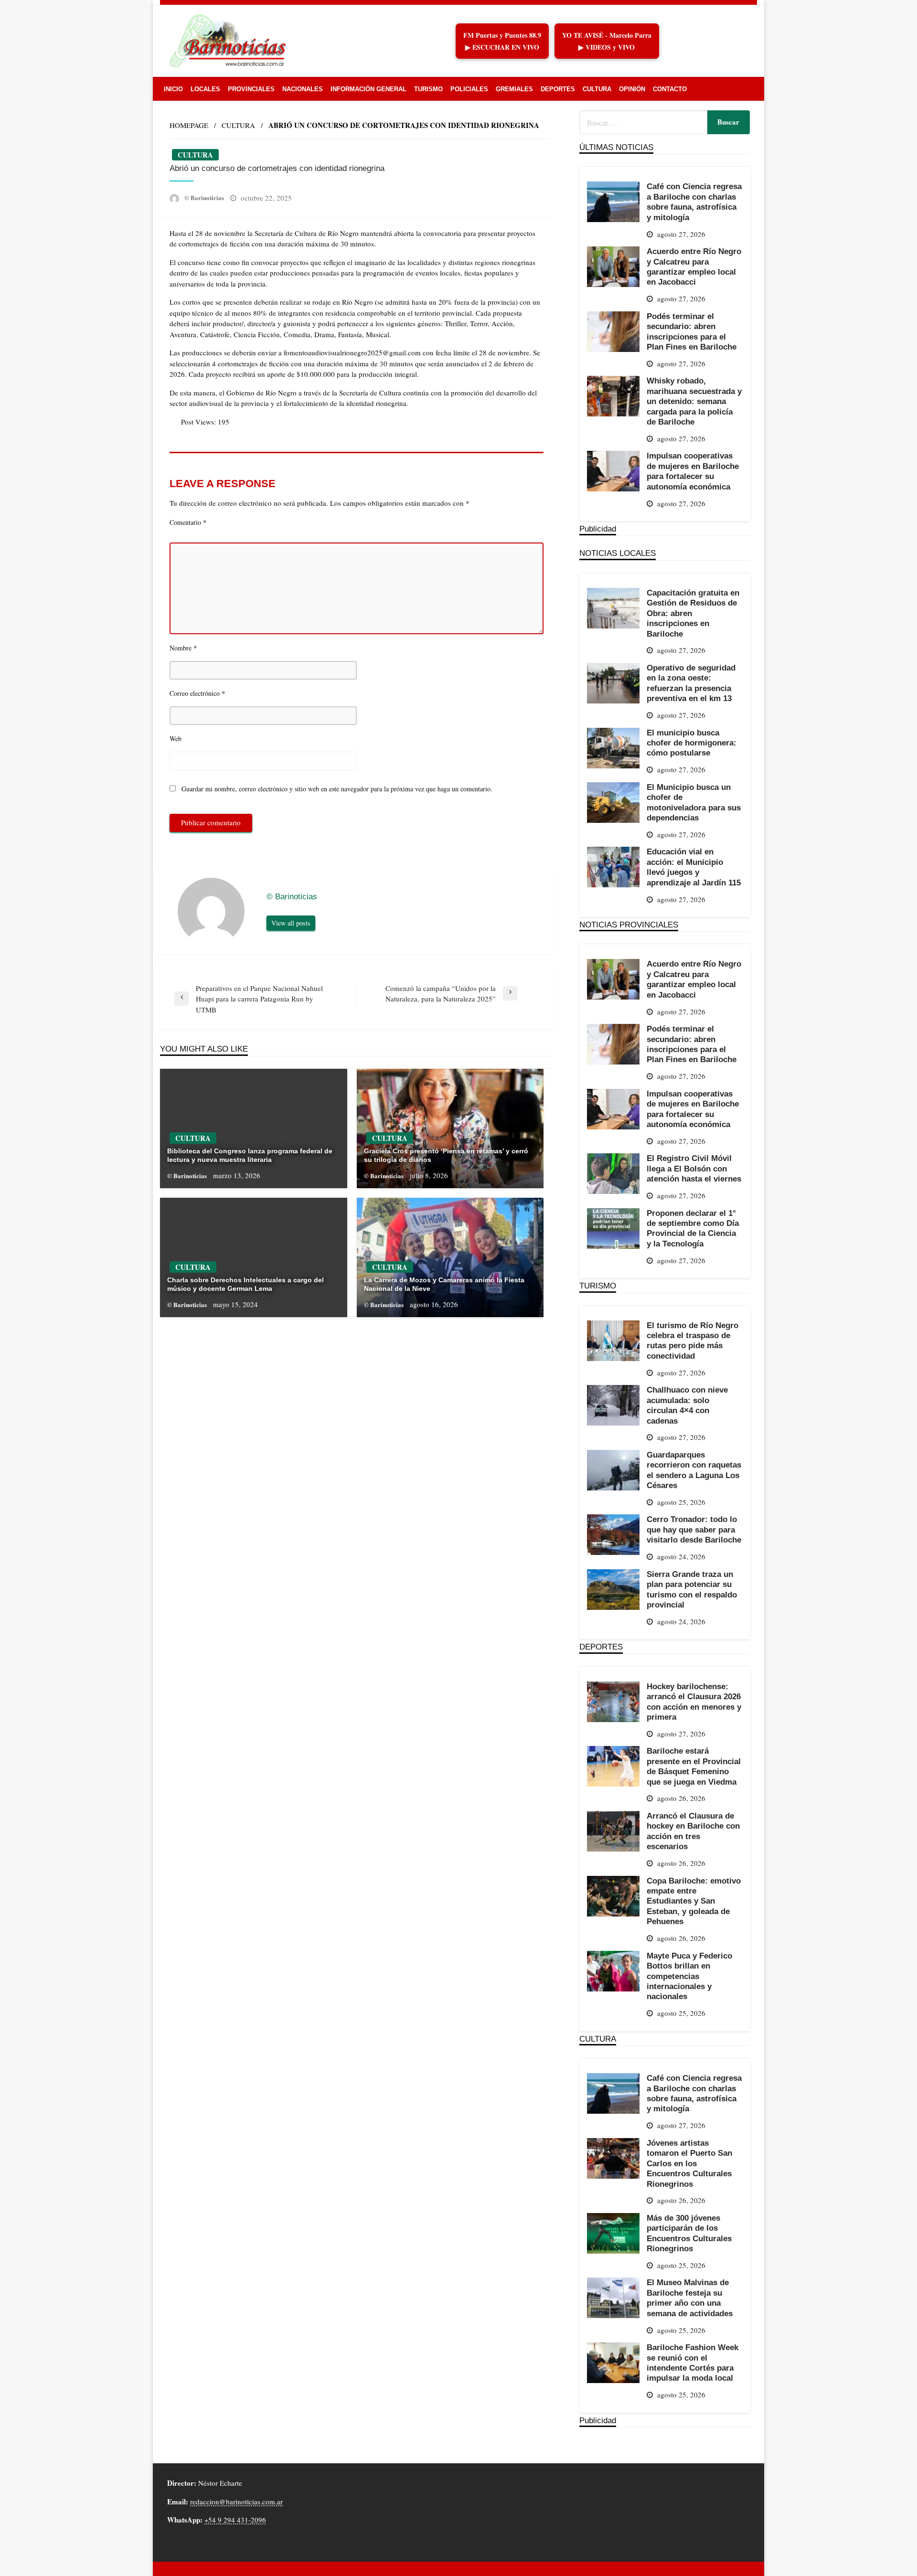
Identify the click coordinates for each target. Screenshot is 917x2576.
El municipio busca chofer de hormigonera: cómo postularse (692, 743)
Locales (205, 89)
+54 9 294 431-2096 (235, 2520)
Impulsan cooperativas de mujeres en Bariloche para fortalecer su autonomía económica (693, 471)
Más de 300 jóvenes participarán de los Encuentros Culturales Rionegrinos (689, 2233)
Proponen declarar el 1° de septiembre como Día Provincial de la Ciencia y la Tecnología (693, 1228)
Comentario (188, 522)
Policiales (469, 89)
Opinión (632, 89)
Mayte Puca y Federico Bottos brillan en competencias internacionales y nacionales (689, 1976)
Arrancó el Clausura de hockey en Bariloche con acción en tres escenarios (693, 1831)
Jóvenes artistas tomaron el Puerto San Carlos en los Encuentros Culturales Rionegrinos (689, 2163)
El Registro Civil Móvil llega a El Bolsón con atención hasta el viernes (694, 1168)
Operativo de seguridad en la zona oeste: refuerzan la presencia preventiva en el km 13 (691, 683)
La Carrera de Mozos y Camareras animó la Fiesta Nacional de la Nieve (444, 1284)
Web (176, 739)
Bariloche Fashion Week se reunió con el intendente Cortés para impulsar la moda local (693, 2363)
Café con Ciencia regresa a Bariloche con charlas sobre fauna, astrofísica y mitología (694, 202)
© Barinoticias (205, 197)
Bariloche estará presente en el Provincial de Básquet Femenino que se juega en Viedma (694, 1766)
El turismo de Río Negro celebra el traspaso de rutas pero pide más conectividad (693, 1341)
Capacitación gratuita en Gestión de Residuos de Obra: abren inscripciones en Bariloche (693, 613)
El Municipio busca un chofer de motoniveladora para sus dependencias (694, 802)
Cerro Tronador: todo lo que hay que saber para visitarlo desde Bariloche (694, 1529)
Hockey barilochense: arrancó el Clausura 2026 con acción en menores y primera (694, 1702)
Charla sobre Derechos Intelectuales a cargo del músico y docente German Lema (245, 1284)
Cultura (597, 89)
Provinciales (251, 89)
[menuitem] (173, 89)
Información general (368, 89)
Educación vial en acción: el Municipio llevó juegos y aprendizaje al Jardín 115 (694, 867)
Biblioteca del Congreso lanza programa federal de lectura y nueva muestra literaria (250, 1155)
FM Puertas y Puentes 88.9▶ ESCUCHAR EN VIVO (502, 41)
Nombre (183, 648)
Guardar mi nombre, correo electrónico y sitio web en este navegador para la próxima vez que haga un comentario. (337, 789)
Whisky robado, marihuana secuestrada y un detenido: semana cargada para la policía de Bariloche (694, 401)
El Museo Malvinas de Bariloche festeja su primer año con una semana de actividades (690, 2298)
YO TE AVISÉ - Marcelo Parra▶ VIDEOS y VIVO (607, 41)
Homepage (189, 125)
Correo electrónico (197, 693)
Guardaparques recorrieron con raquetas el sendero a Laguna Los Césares (694, 1470)
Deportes (558, 89)
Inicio (173, 89)
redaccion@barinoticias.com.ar (236, 2501)
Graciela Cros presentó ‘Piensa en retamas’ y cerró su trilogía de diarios (446, 1155)
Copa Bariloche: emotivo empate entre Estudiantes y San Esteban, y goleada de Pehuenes (694, 1901)
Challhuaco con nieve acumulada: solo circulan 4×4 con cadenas (687, 1405)
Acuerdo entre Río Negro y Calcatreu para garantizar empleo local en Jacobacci (694, 266)
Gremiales (514, 89)
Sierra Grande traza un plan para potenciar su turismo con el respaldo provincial (692, 1589)
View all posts (291, 923)
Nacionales (303, 89)
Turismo (428, 89)
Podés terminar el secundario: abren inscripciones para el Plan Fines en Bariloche (692, 331)
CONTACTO (670, 89)
